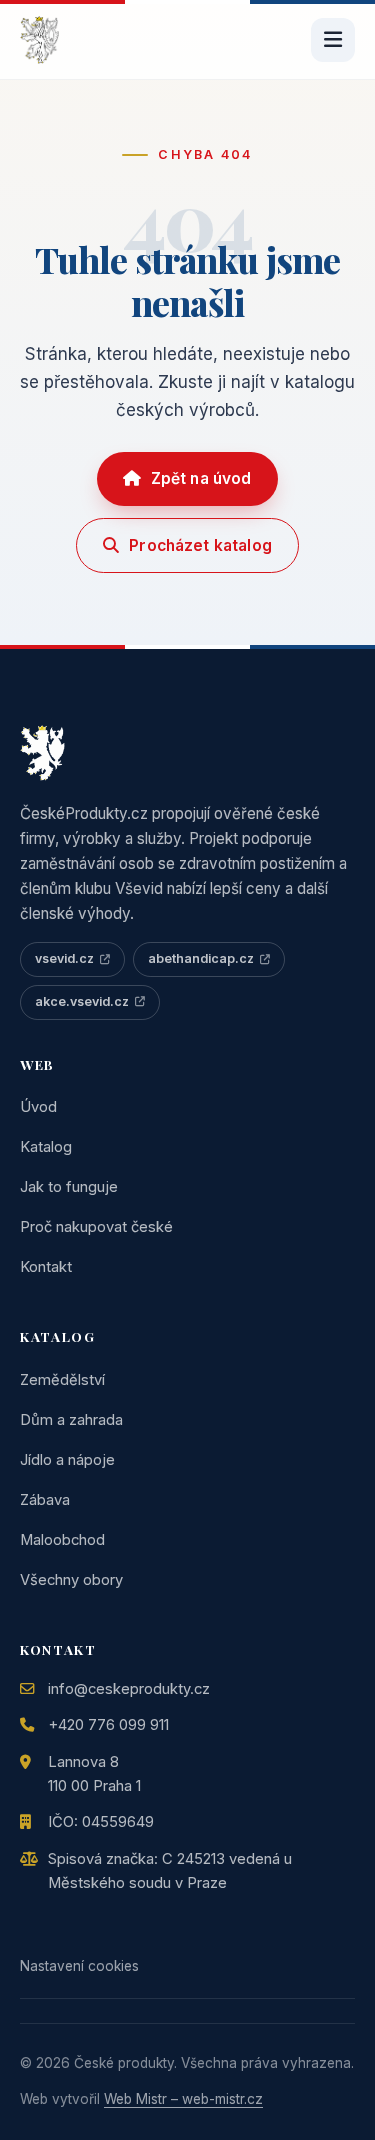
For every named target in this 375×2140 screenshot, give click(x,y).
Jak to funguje (69, 1187)
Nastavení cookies (79, 1966)
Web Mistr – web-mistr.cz (183, 2099)
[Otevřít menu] (333, 40)
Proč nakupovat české (96, 1227)
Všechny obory (71, 1580)
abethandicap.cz (201, 958)
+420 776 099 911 (108, 1725)
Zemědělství (62, 1380)
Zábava (45, 1500)
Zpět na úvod (201, 478)
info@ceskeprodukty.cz (129, 1689)
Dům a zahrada (71, 1420)
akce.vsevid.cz (82, 1001)
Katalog (46, 1147)
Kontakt (46, 1267)
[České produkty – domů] (39, 40)
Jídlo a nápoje (67, 1460)
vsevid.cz (64, 958)
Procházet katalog (200, 545)
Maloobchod (62, 1540)
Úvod (38, 1107)
